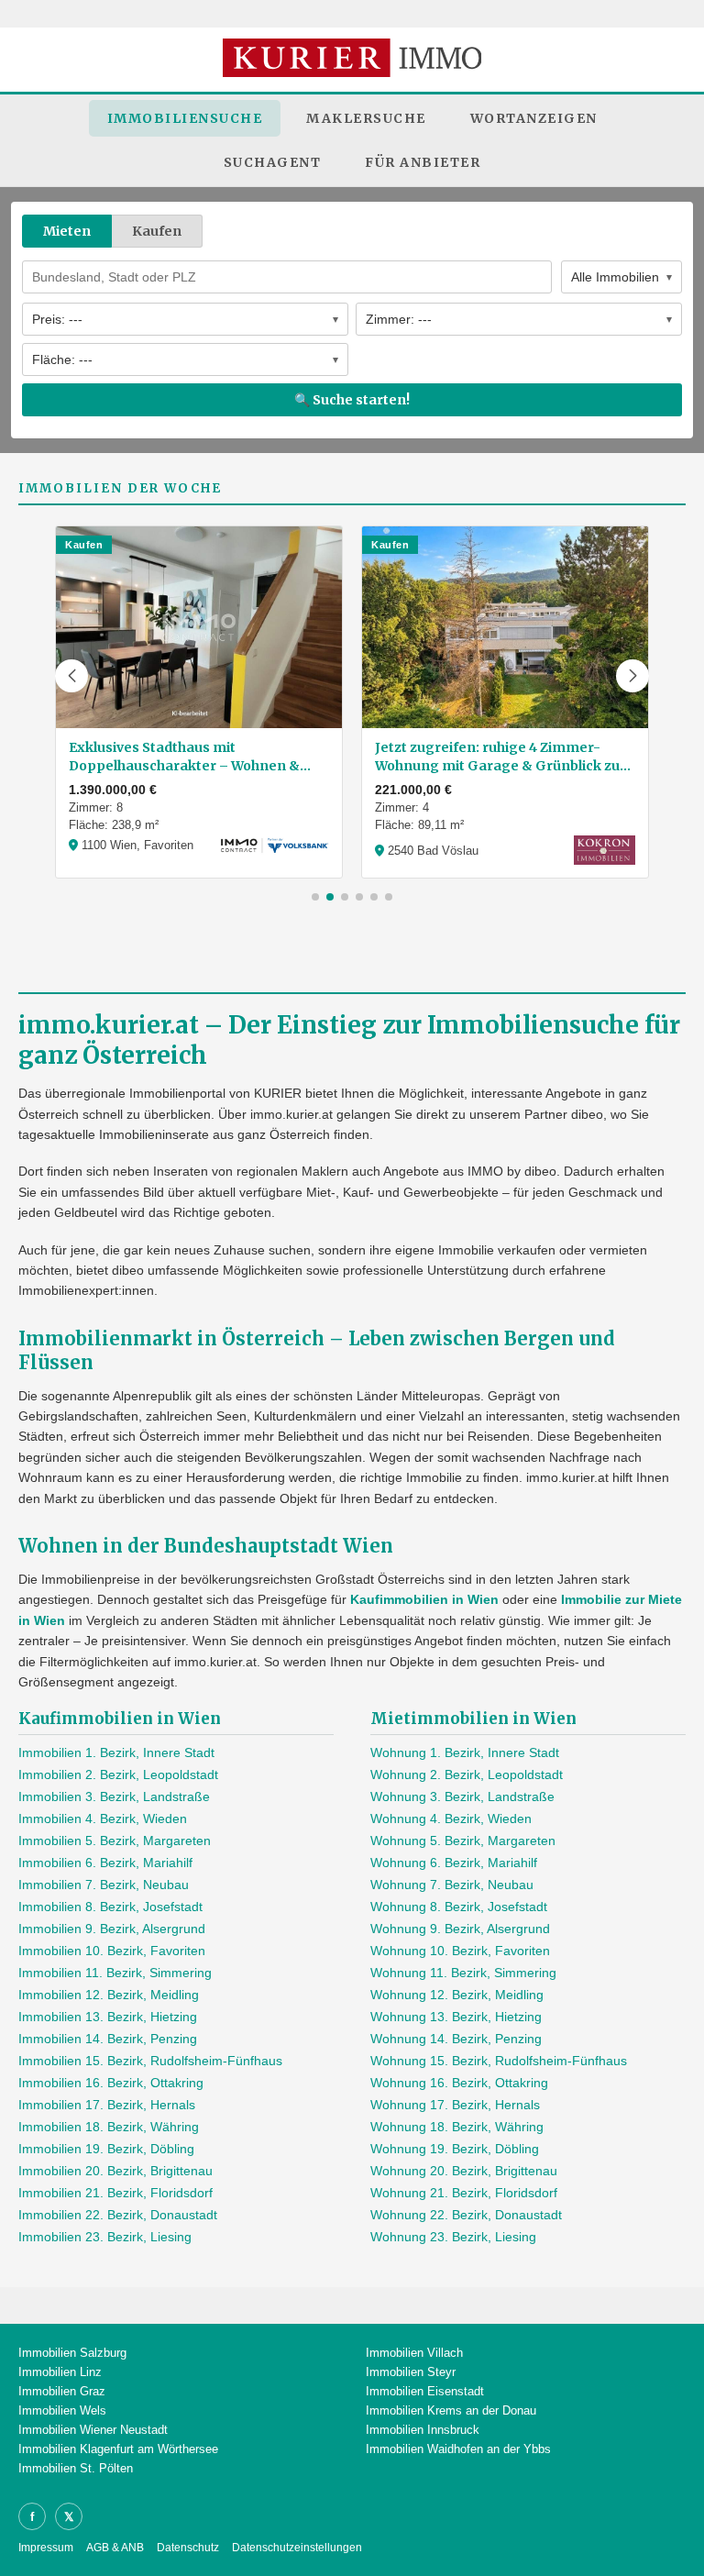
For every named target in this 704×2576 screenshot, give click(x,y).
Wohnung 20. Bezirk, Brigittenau (464, 2171)
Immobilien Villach (414, 2353)
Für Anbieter (423, 162)
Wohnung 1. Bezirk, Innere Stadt (465, 1752)
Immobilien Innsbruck (423, 2430)
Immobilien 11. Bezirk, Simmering (115, 1973)
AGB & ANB (115, 2548)
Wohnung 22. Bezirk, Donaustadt (466, 2215)
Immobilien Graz (62, 2391)
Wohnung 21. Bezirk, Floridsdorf (464, 2193)
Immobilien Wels (62, 2410)
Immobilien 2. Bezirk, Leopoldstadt (118, 1774)
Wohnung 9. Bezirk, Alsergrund (460, 1929)
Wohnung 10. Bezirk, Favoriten (460, 1951)
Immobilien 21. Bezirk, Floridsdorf (115, 2193)
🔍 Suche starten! (352, 400)
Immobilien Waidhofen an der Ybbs (458, 2449)
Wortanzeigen (534, 118)
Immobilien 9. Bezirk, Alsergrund (112, 1929)
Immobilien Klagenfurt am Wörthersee (118, 2449)
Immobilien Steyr (411, 2372)
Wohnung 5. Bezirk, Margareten (463, 1841)
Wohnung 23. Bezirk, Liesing (453, 2237)
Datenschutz (188, 2548)
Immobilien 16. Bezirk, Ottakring (111, 2083)
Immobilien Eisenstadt (425, 2391)
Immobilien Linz (60, 2372)
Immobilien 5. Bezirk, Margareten (115, 1841)
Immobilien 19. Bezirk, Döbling (106, 2149)
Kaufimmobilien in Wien (424, 1599)
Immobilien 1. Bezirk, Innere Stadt (116, 1752)
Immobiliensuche (185, 118)
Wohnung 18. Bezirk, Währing (457, 2127)
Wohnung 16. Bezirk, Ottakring (459, 2083)
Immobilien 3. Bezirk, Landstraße (114, 1797)
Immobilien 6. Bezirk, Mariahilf (105, 1863)
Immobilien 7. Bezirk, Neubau (104, 1885)
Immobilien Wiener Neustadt (93, 2430)
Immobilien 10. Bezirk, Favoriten (112, 1951)
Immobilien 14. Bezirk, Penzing (108, 2039)
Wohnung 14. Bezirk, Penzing (456, 2039)
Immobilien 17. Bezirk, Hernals (107, 2105)
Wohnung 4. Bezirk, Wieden (451, 1819)
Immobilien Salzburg (72, 2353)
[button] (71, 676)
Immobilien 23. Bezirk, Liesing (105, 2237)
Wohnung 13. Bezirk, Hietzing (456, 2017)
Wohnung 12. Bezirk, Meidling (457, 1995)
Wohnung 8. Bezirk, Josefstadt (459, 1907)
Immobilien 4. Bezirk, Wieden (103, 1819)
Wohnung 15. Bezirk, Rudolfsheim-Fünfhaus (499, 2061)
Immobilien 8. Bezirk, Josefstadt (110, 1907)
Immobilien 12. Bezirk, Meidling (109, 1995)
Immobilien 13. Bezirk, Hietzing (108, 2017)
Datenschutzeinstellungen (297, 2548)
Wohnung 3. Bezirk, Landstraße (462, 1797)
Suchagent (273, 162)
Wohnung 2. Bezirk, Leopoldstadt (467, 1774)
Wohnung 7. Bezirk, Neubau (452, 1885)
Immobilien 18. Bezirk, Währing (109, 2127)
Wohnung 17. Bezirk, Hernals (455, 2105)
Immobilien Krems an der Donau (451, 2410)
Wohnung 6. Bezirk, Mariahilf (454, 1863)
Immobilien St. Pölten (76, 2468)
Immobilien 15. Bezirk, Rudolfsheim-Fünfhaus (150, 2061)
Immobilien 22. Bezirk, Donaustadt (118, 2215)
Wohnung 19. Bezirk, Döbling (455, 2149)
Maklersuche (366, 118)
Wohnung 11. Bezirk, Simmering (463, 1973)
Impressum (46, 2548)
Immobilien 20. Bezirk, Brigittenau (115, 2171)
